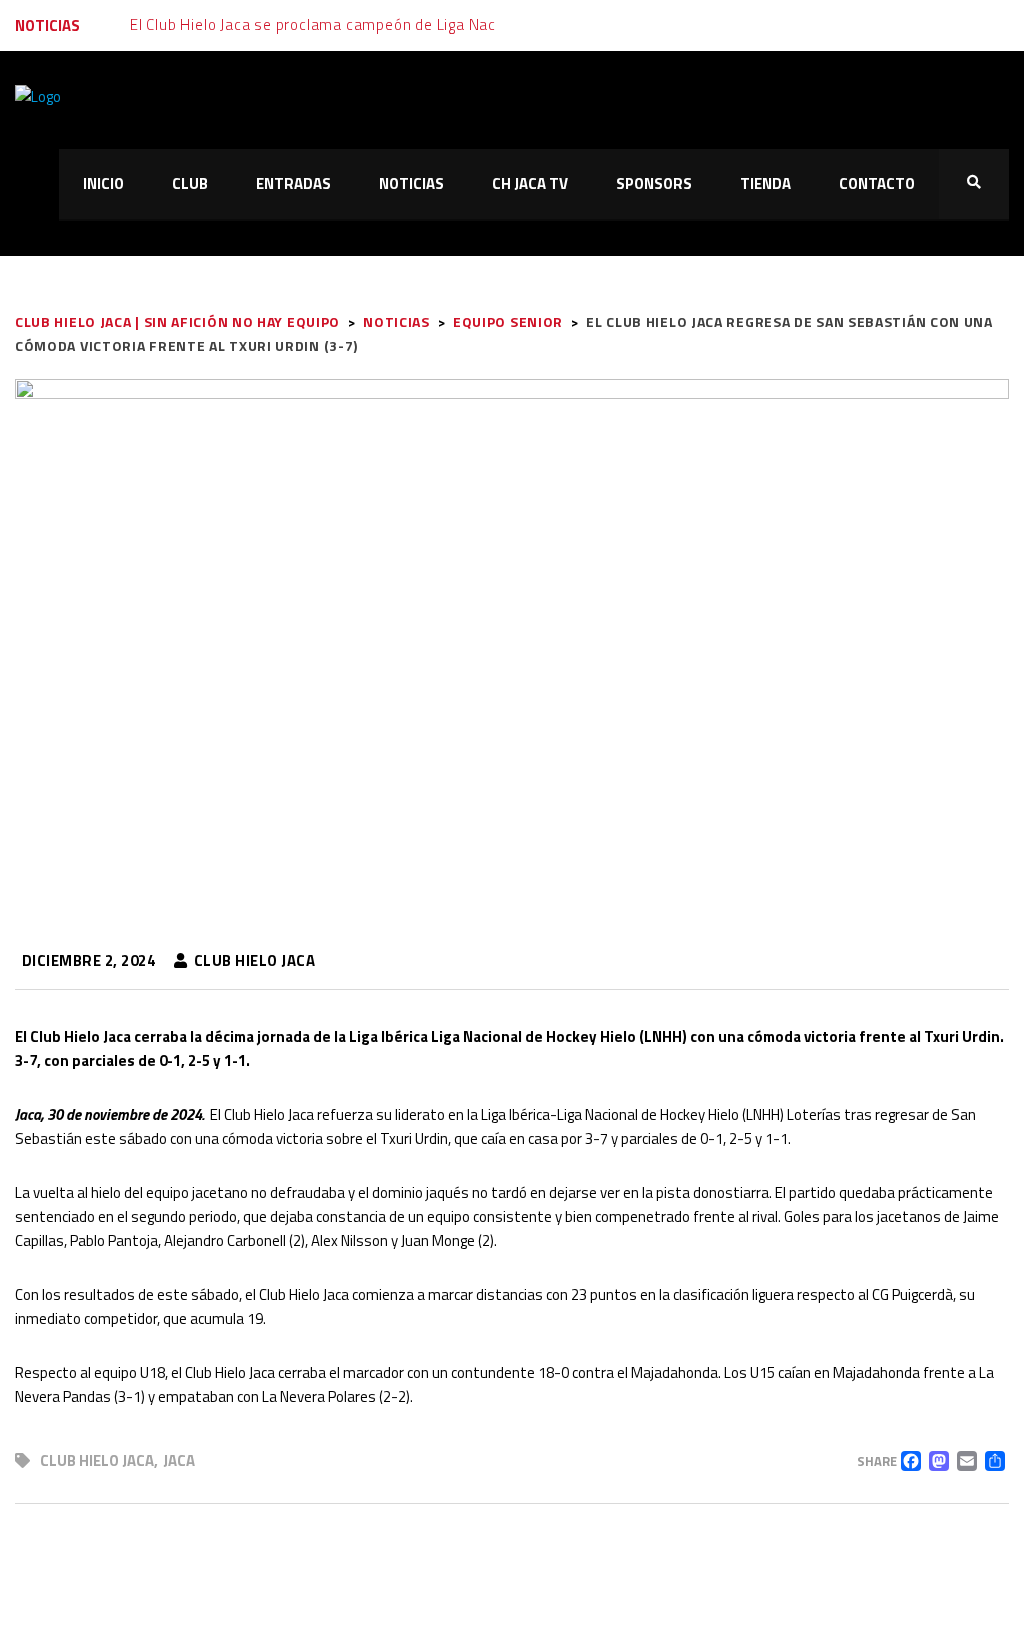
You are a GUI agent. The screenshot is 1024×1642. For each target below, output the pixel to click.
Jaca (179, 1460)
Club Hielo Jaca (97, 1460)
